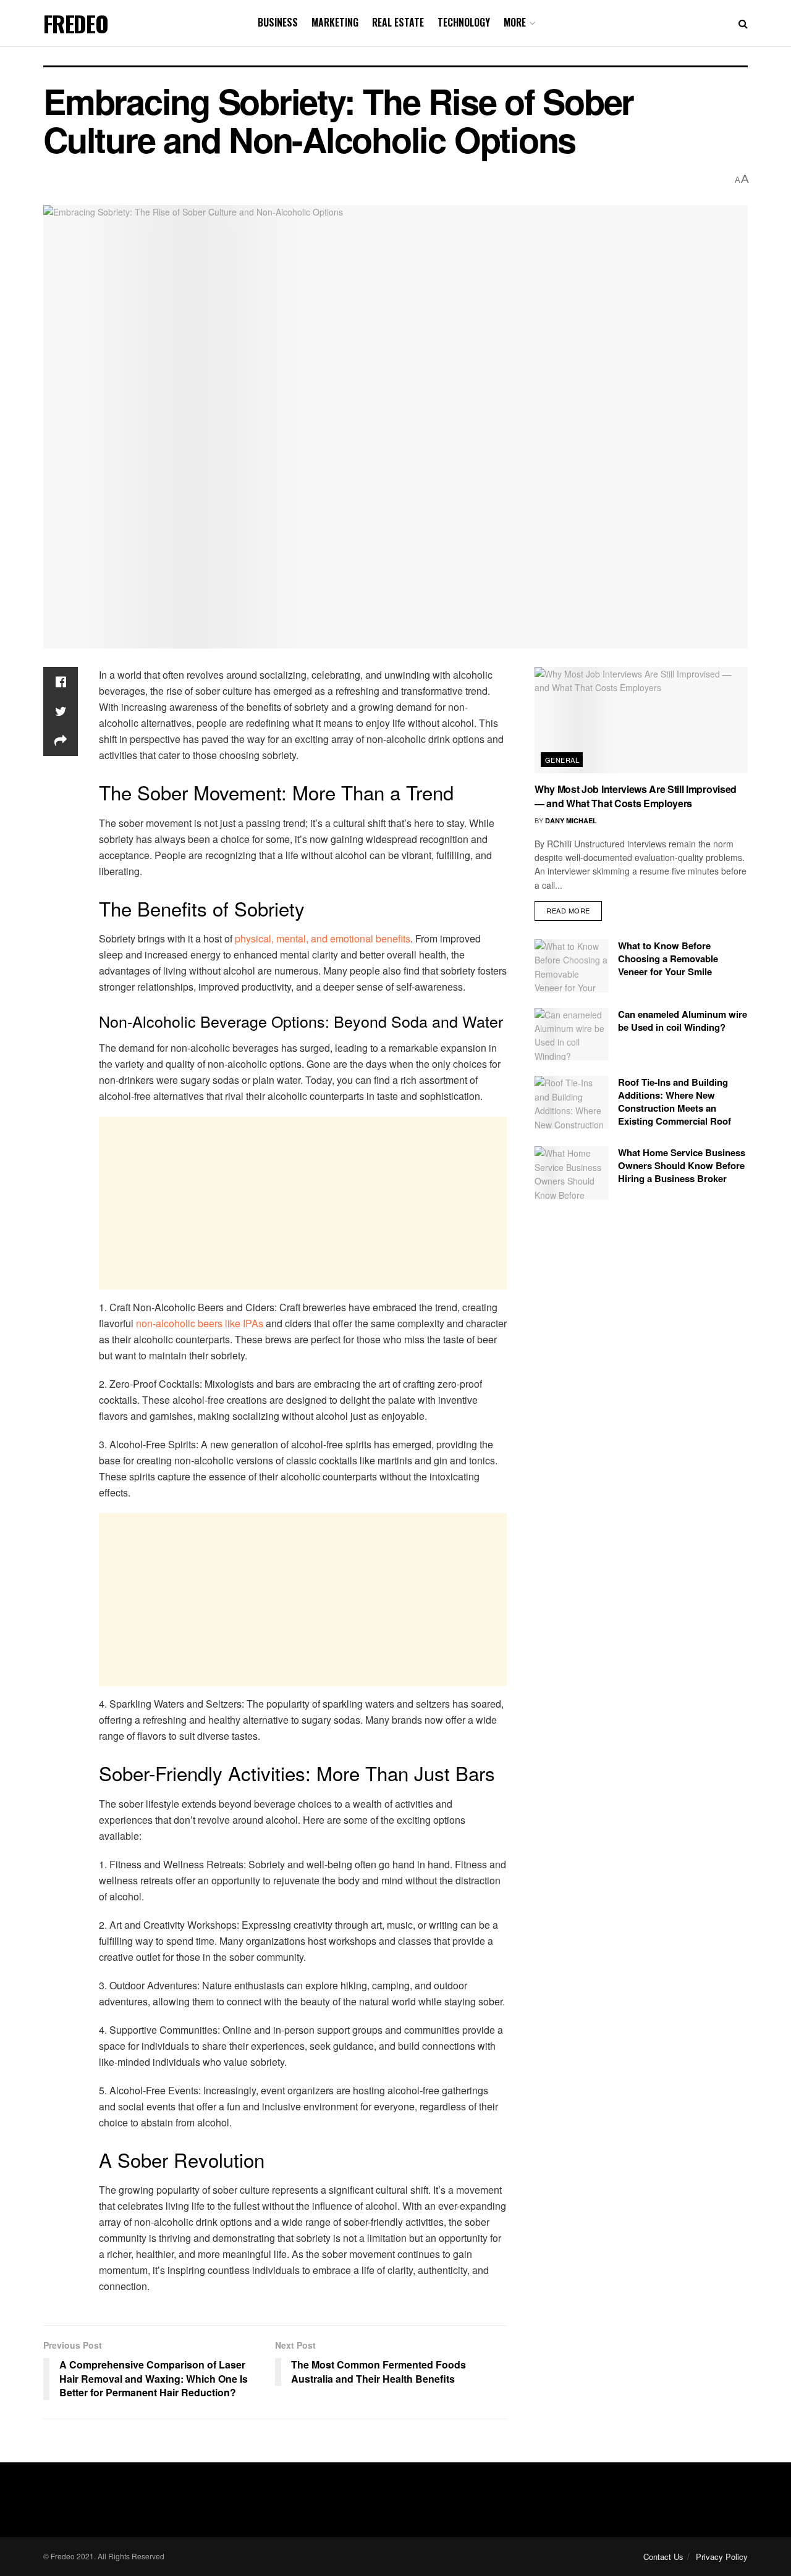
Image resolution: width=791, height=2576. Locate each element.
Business (278, 22)
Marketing (335, 22)
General (562, 760)
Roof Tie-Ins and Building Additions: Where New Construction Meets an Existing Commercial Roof (675, 1101)
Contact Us (663, 2557)
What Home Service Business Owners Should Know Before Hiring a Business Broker (682, 1165)
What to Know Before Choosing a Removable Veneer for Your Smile (668, 959)
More (515, 22)
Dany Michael (571, 820)
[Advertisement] (303, 1203)
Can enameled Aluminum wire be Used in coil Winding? (683, 1021)
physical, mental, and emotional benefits (323, 938)
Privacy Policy (722, 2557)
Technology (464, 22)
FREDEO (76, 23)
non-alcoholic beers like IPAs (200, 1323)
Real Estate (398, 22)
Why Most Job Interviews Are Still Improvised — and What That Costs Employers (636, 796)
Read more (568, 910)
